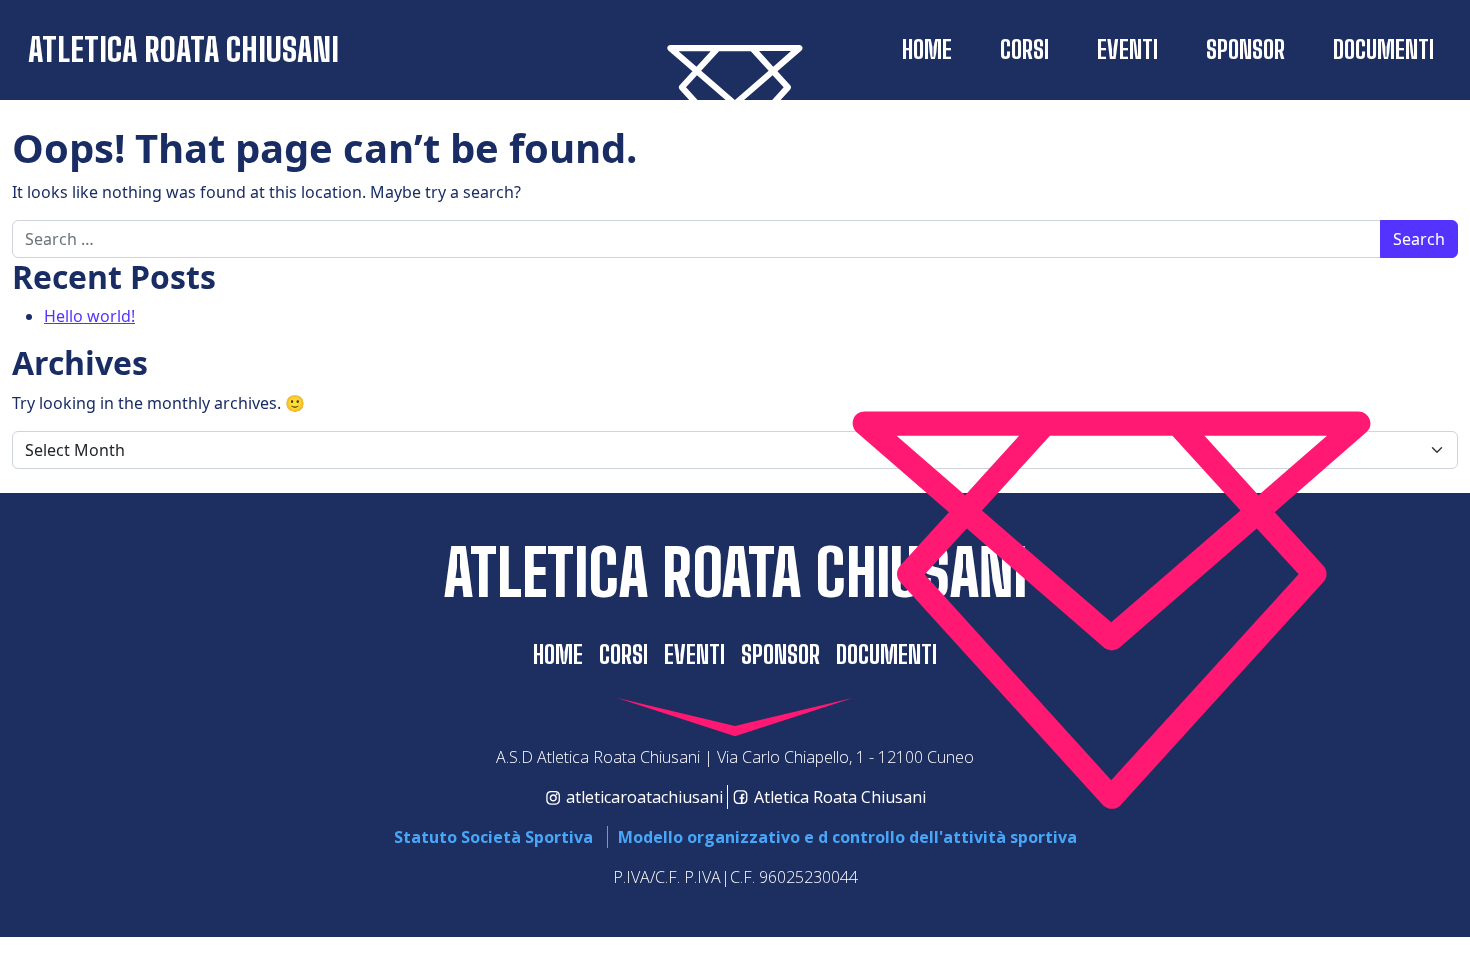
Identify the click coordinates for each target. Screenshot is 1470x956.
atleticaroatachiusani (644, 797)
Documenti (1383, 49)
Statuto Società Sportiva (493, 837)
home (927, 49)
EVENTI (1127, 49)
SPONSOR (1245, 49)
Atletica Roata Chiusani (183, 49)
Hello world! (89, 316)
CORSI (1024, 49)
